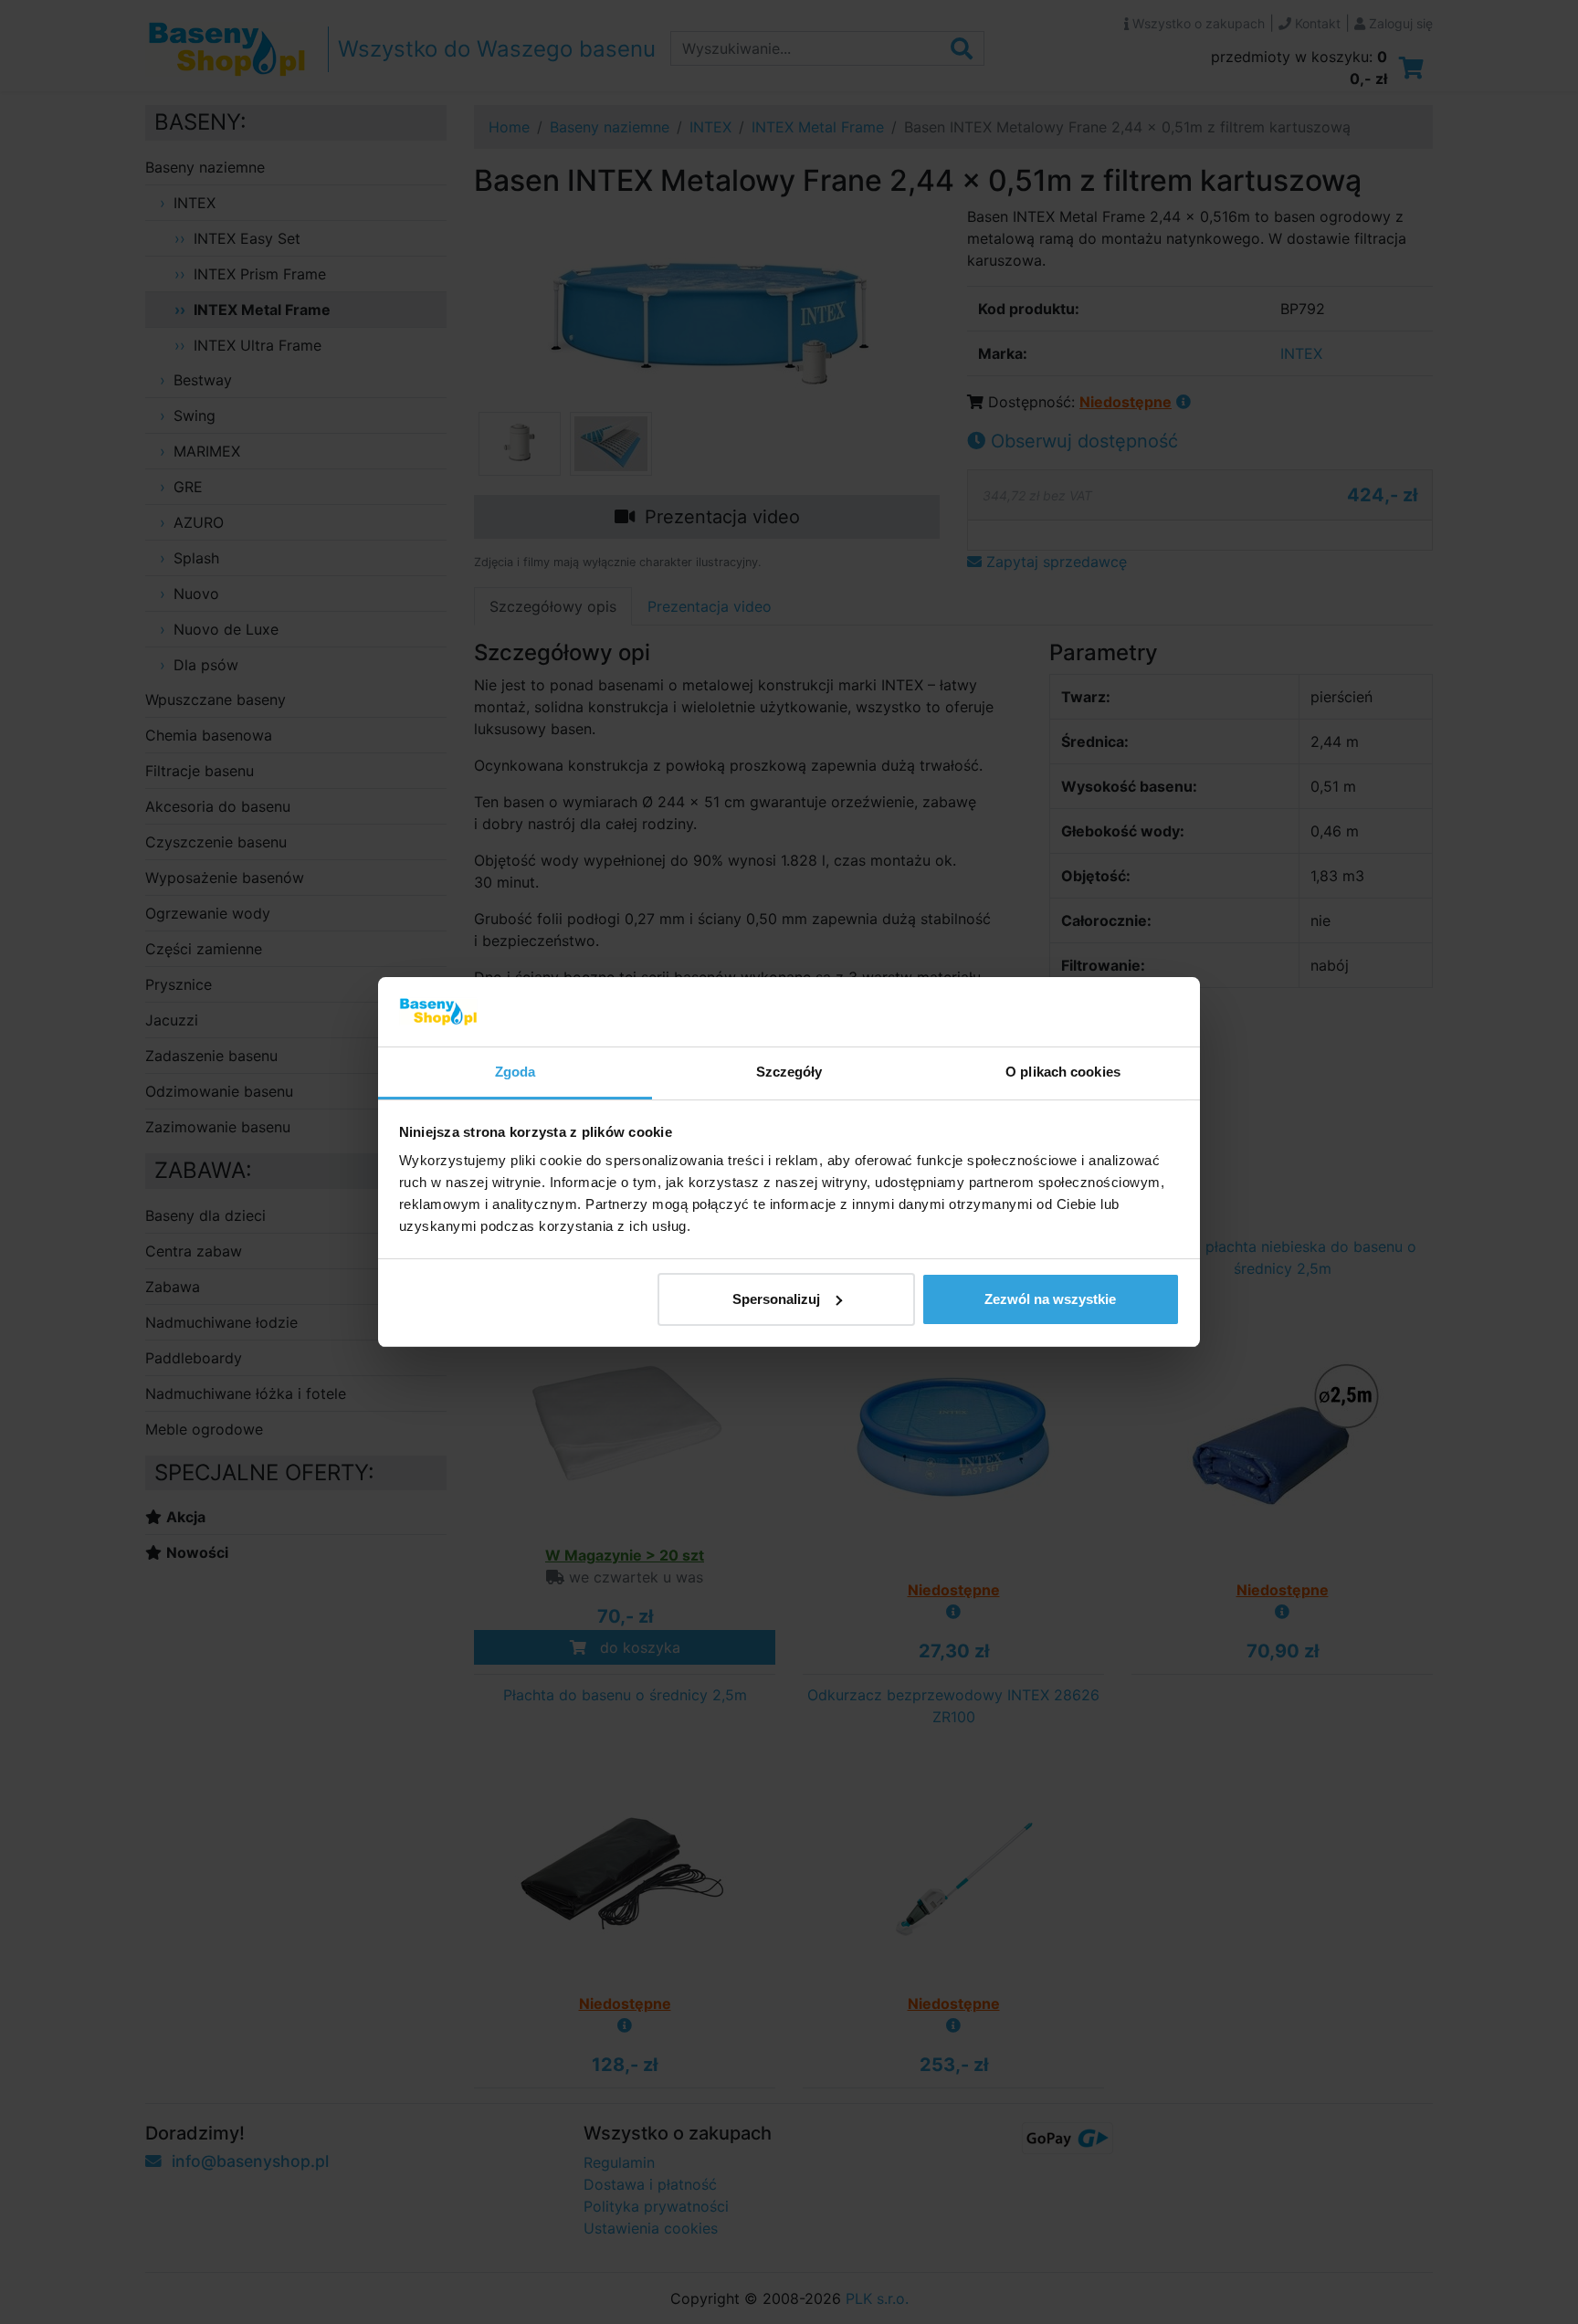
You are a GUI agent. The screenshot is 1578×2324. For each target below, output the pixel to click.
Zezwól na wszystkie (1050, 1299)
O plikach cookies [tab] (1063, 1072)
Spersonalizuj (776, 1299)
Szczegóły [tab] (789, 1072)
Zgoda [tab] (515, 1072)
